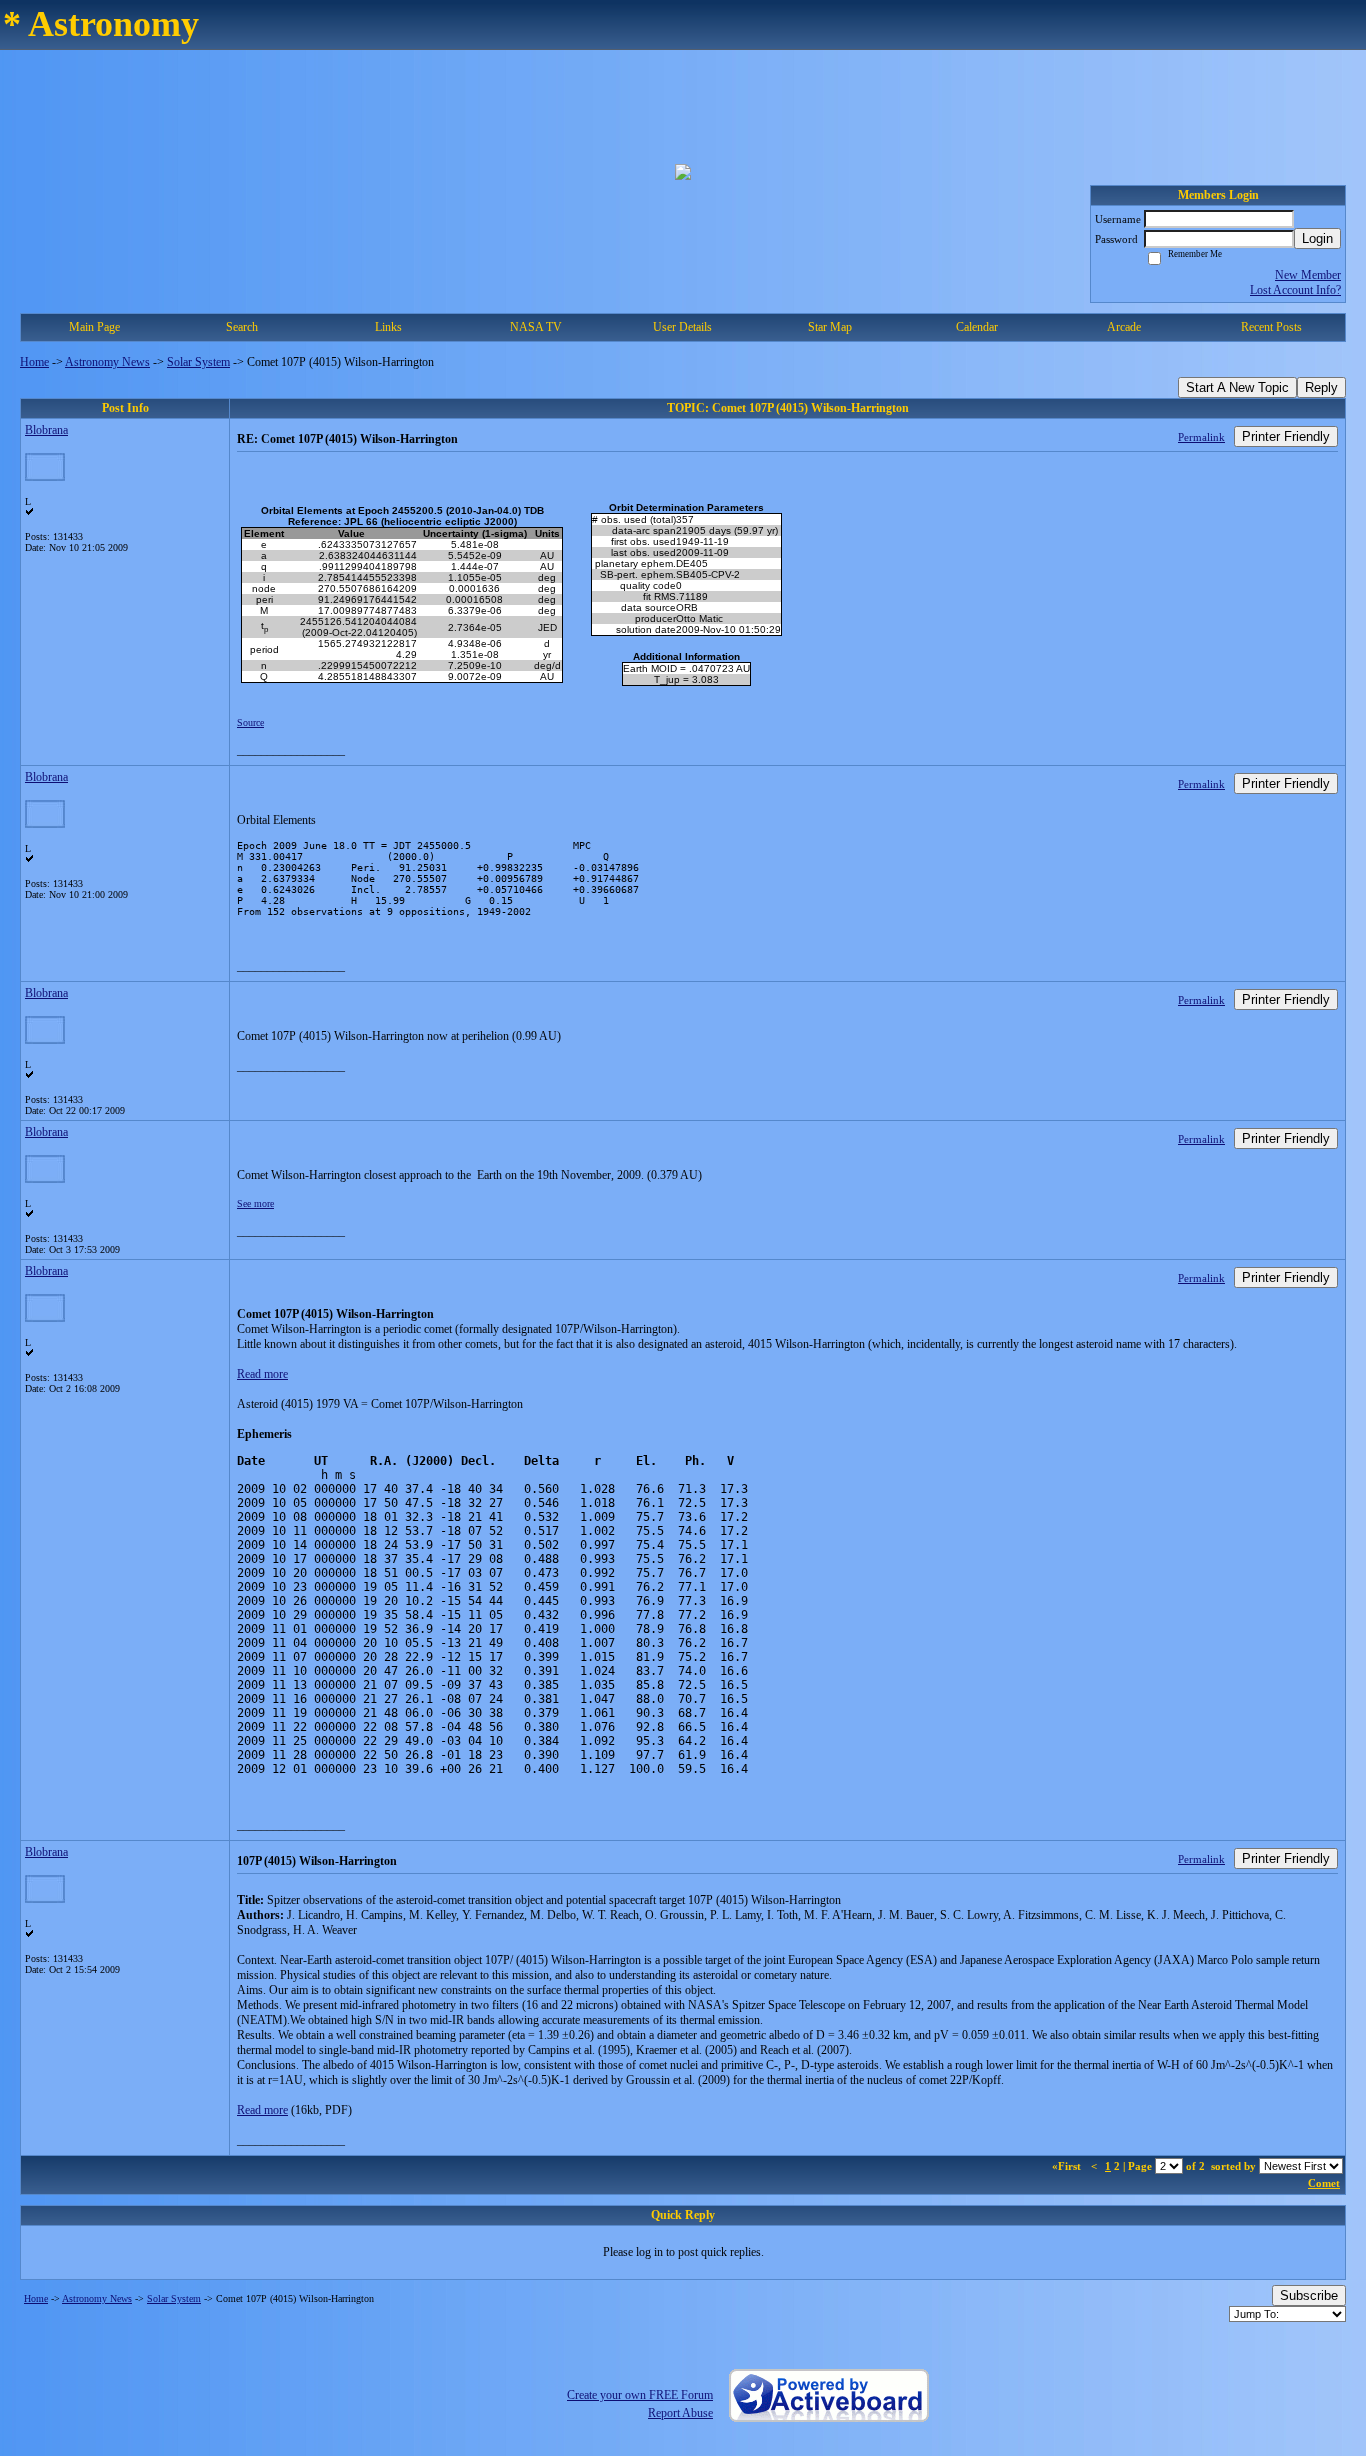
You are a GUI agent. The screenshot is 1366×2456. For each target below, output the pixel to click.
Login (1317, 238)
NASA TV (536, 327)
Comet (1324, 2183)
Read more (262, 1374)
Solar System (198, 362)
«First (1068, 2166)
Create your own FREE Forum (640, 2395)
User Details (682, 327)
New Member (1308, 275)
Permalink (1201, 437)
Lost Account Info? (1295, 290)
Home (34, 362)
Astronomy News (107, 362)
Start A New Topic (1237, 387)
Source (250, 722)
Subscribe (1309, 2295)
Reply (1321, 387)
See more (255, 1203)
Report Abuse (680, 2413)
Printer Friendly (1286, 436)
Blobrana (46, 430)
